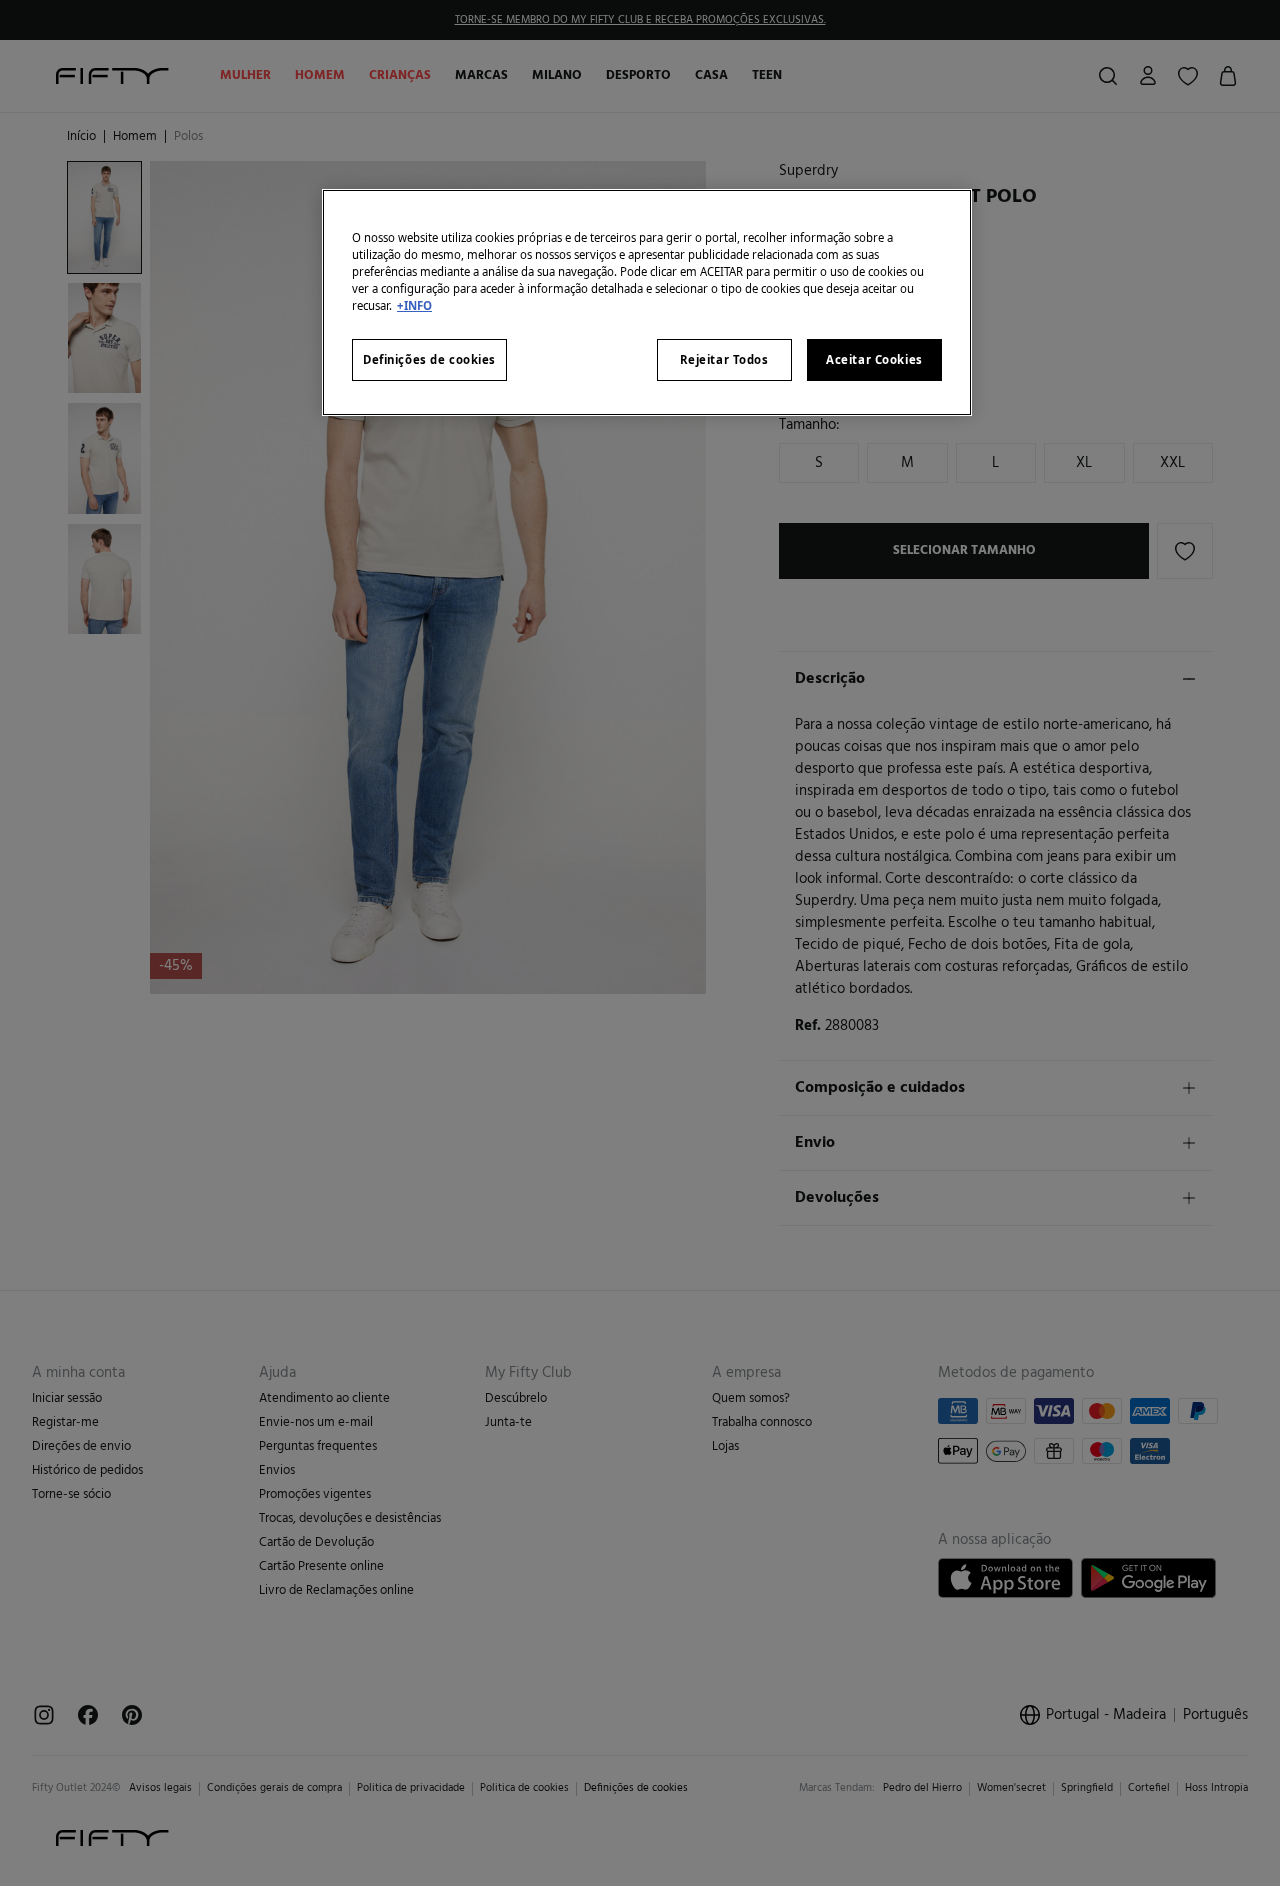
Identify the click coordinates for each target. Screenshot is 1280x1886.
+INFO (414, 305)
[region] (647, 302)
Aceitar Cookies (874, 359)
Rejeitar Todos (724, 359)
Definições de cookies (429, 359)
